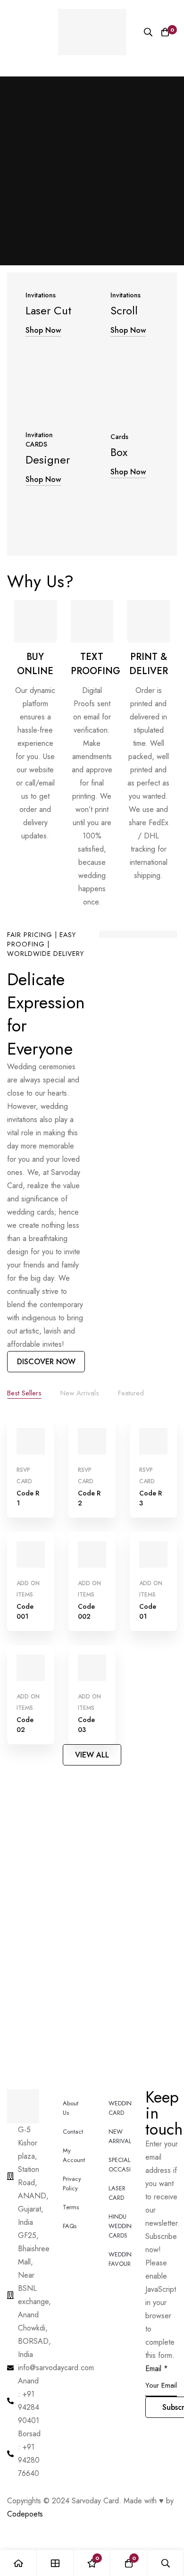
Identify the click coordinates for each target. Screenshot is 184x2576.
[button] (46, 1362)
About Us (71, 2108)
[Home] (18, 2563)
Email (157, 2369)
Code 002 (86, 1611)
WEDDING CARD (120, 2108)
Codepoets (25, 2514)
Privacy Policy (72, 2183)
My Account (74, 2155)
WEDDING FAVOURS (120, 2259)
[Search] (148, 32)
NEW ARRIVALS (120, 2136)
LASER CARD (117, 2193)
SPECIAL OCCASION (120, 2165)
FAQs (70, 2226)
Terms (71, 2207)
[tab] (24, 1394)
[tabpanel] (92, 1581)
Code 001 (25, 1611)
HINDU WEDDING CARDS (120, 2226)
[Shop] (55, 2563)
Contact (73, 2132)
